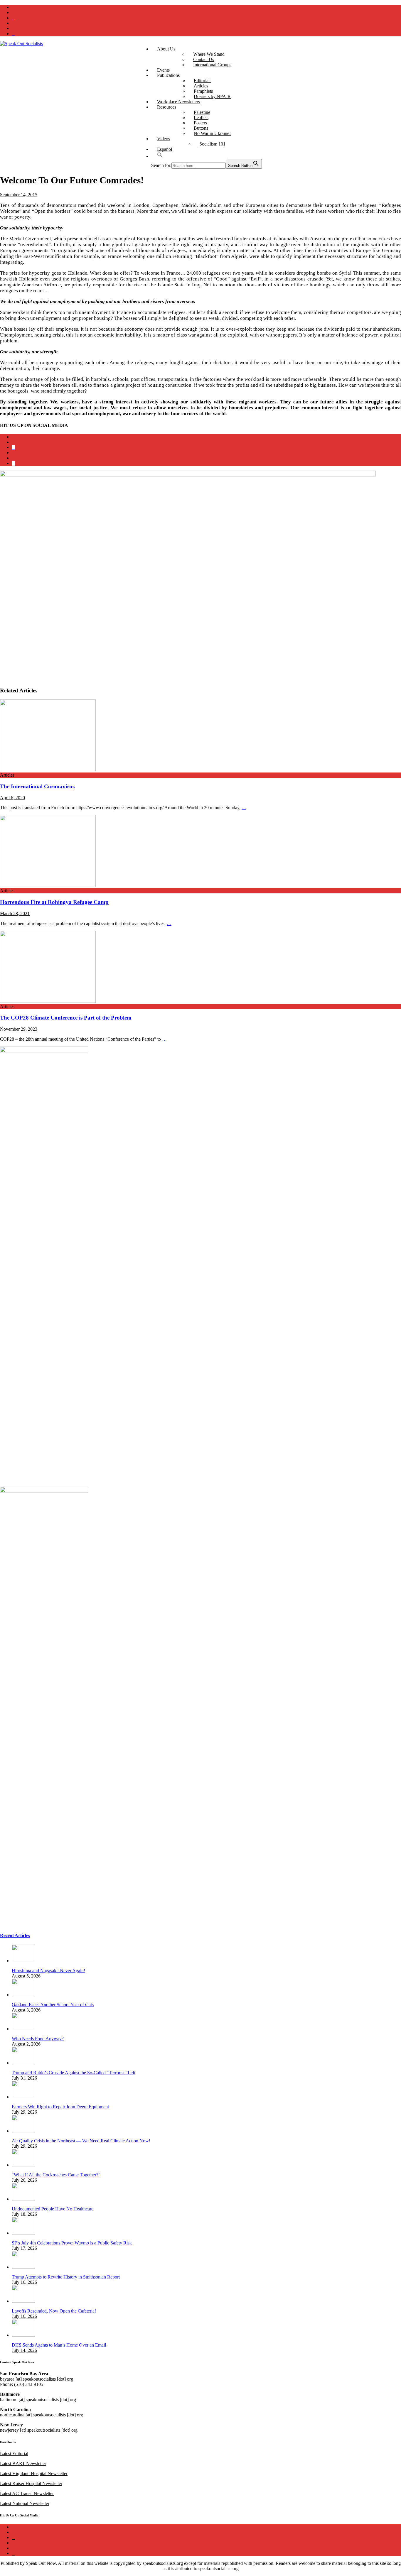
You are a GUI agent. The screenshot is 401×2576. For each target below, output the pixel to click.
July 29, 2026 (24, 2112)
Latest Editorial (14, 2454)
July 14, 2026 (24, 2350)
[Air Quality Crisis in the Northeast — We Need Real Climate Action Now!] (23, 2131)
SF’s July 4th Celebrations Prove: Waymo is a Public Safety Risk (72, 2243)
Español (165, 149)
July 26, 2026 (24, 2180)
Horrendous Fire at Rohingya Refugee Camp (54, 902)
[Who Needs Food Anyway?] (23, 2029)
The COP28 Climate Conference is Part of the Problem (66, 1018)
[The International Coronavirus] (48, 770)
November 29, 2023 (19, 1029)
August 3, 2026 (26, 2010)
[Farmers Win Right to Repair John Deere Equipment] (23, 2097)
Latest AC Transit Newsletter (27, 2493)
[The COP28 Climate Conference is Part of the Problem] (48, 1001)
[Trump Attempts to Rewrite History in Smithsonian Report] (23, 2267)
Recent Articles (15, 1935)
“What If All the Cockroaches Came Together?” (56, 2175)
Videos (164, 139)
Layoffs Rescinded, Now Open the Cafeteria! (54, 2311)
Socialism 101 (212, 144)
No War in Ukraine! (212, 133)
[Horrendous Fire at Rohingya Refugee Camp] (48, 885)
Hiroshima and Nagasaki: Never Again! (48, 1971)
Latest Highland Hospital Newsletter (34, 2473)
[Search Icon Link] (160, 156)
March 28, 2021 (15, 913)
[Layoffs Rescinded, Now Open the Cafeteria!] (23, 2301)
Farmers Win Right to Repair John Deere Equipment (60, 2107)
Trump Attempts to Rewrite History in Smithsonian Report (66, 2277)
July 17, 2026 (24, 2248)
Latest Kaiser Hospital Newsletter (31, 2483)
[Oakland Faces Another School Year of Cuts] (23, 1995)
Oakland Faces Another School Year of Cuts (53, 2005)
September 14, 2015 (19, 195)
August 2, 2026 (26, 2044)
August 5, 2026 (26, 1976)
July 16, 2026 (24, 2282)
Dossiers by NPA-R (212, 96)
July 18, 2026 (24, 2214)
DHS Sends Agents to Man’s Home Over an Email (59, 2345)
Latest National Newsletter (25, 2503)
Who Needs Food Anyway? (38, 2039)
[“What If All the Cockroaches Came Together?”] (23, 2165)
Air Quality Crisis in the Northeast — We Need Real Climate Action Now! (81, 2141)
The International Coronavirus (37, 786)
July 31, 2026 (24, 2078)
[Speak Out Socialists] (21, 44)
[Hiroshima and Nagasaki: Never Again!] (23, 1961)
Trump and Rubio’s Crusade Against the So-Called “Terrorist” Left (74, 2073)
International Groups (212, 65)
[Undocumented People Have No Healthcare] (23, 2199)
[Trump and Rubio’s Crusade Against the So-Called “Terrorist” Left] (23, 2063)
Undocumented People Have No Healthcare (53, 2209)
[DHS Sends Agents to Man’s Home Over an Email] (23, 2335)
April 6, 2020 (12, 798)
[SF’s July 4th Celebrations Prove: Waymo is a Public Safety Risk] (23, 2233)
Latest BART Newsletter (23, 2463)
